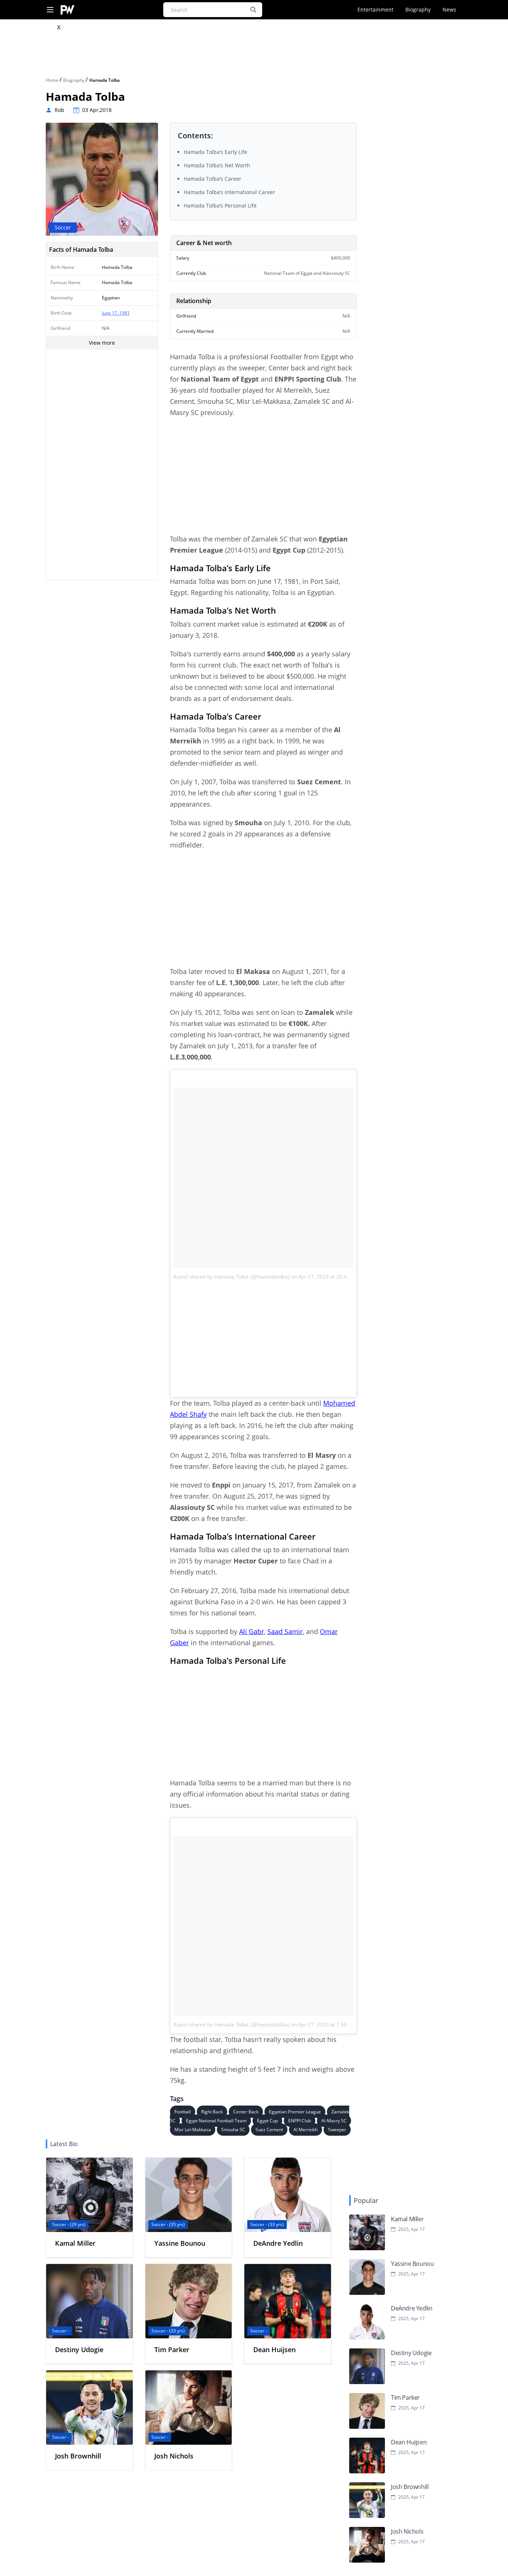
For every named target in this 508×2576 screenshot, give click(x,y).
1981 (125, 313)
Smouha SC (233, 2130)
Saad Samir (285, 1631)
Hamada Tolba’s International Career (229, 192)
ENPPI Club (300, 2121)
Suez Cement (269, 2130)
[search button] (253, 10)
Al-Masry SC (334, 2121)
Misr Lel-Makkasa (193, 2130)
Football (183, 2112)
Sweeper (337, 2130)
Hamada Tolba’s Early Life (216, 152)
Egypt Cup (267, 2121)
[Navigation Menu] (50, 10)
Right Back (212, 2112)
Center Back (246, 2112)
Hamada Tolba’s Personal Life (220, 205)
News (449, 9)
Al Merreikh (306, 2130)
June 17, (111, 313)
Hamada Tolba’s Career (213, 179)
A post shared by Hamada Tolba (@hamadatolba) (232, 1277)
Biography (418, 9)
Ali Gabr (252, 1631)
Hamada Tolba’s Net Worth (217, 165)
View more (102, 343)
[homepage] (67, 10)
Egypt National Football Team (216, 2121)
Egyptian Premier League (295, 2112)
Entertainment (375, 9)
